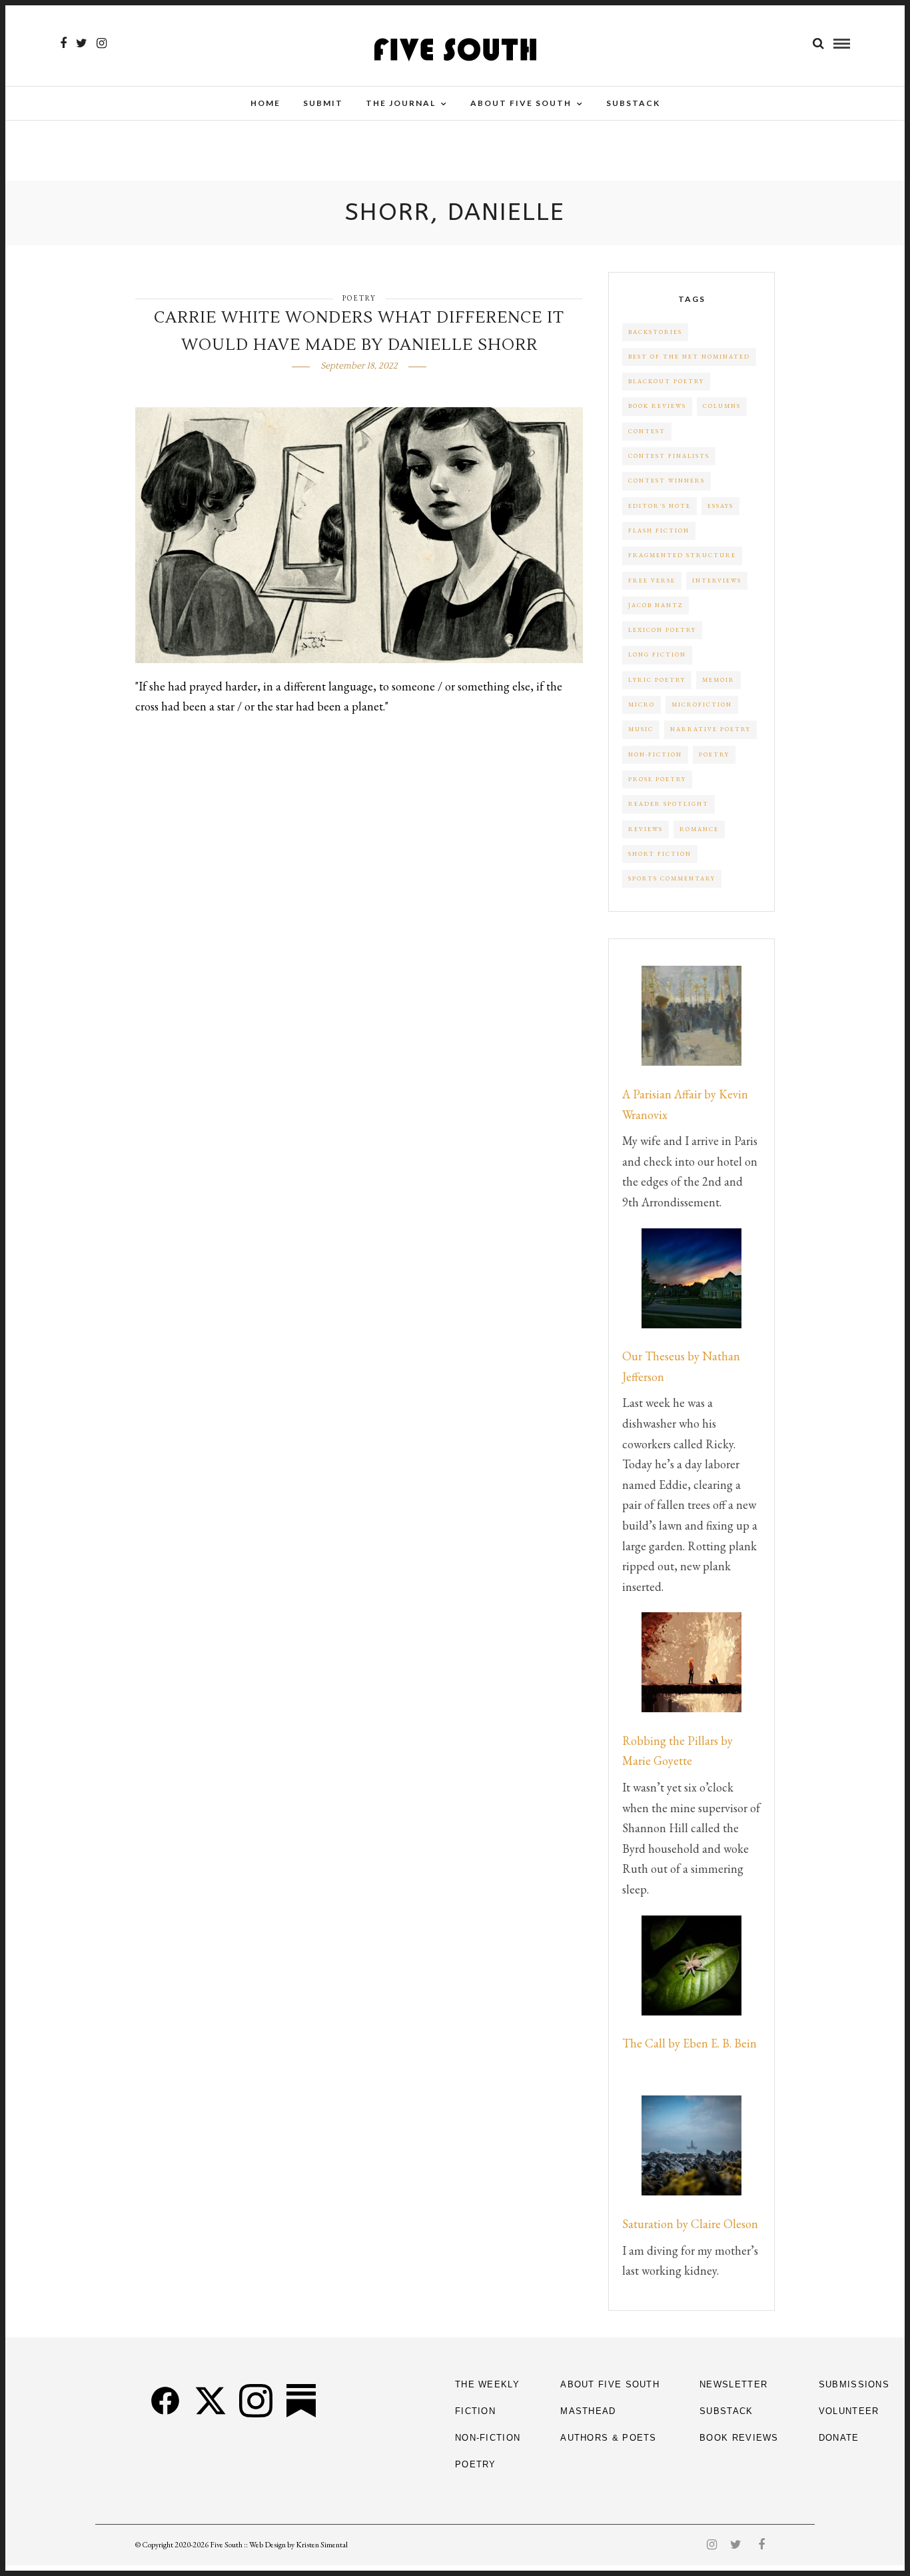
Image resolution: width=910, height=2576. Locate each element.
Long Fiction (657, 654)
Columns (722, 406)
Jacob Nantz (656, 605)
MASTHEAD (588, 2411)
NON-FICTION (488, 2438)
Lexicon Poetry (662, 630)
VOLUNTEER (849, 2411)
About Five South (521, 103)
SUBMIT (323, 103)
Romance (699, 829)
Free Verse (652, 581)
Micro (642, 704)
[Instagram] (102, 43)
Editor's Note (660, 506)
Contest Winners (667, 481)
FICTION (475, 2411)
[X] (211, 2401)
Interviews (717, 581)
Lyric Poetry (657, 680)
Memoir (718, 680)
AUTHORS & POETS (609, 2438)
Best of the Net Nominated (689, 357)
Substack (633, 103)
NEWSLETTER (733, 2384)
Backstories (655, 332)
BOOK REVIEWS (739, 2438)
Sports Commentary (672, 878)
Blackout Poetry (666, 381)
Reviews (646, 829)
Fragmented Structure (682, 555)
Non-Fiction (655, 754)
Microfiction (702, 704)
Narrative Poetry (710, 729)
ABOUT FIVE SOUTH (610, 2384)
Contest (647, 431)
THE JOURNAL (401, 103)
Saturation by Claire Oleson (690, 2224)
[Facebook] (165, 2401)
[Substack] (301, 2401)
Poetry (359, 298)
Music (641, 729)
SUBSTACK (726, 2411)
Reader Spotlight (669, 804)
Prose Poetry (657, 779)
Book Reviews (657, 406)
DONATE (839, 2438)
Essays (720, 506)
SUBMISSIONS (854, 2384)
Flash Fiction (659, 531)
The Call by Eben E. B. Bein (689, 2043)
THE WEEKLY (487, 2384)
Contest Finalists (669, 456)
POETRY (476, 2464)
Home (265, 103)
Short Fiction (660, 854)
